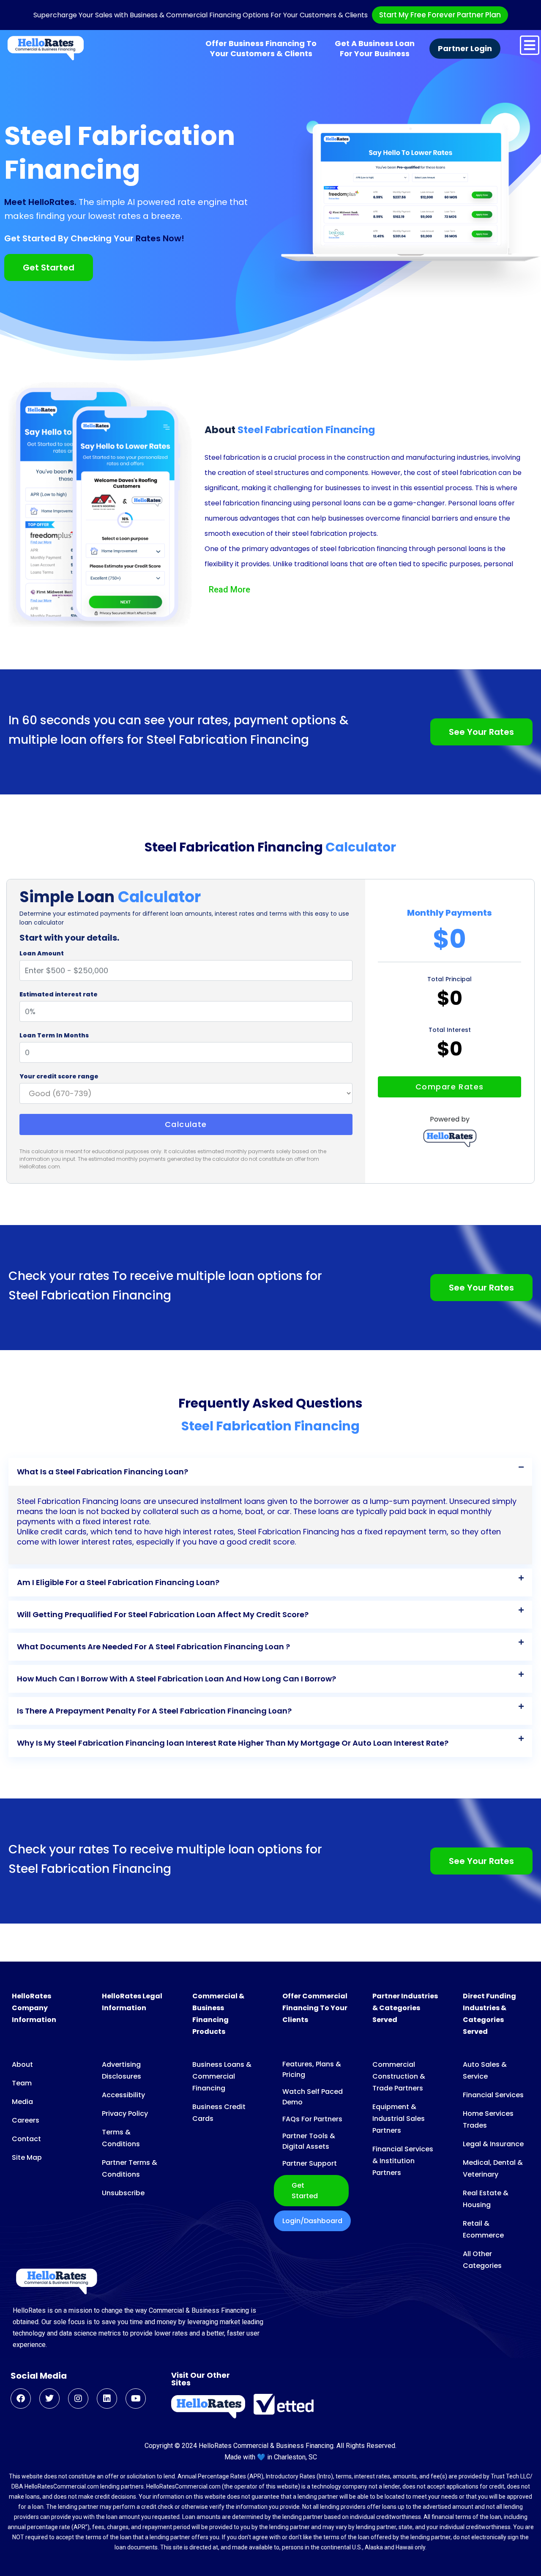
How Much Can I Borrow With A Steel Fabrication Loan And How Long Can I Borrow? (176, 1679)
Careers (26, 2120)
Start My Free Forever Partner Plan (440, 15)
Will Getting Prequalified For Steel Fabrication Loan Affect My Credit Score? (163, 1614)
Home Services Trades (488, 2119)
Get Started (305, 2191)
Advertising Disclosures (122, 2070)
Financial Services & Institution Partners (403, 2161)
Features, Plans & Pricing (312, 2069)
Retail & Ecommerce (483, 2229)
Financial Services (493, 2095)
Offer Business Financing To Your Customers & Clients (261, 49)
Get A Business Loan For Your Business (375, 49)
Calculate (186, 1124)
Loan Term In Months (54, 1035)
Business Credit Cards (219, 2113)
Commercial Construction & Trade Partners (399, 2076)
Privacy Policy (125, 2113)
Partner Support (310, 2163)
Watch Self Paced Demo (313, 2097)
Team (22, 2083)
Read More (230, 589)
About (22, 2064)
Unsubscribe (123, 2193)
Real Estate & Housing (486, 2199)
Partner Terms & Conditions (130, 2168)
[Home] (46, 48)
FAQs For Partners (312, 2119)
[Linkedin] (107, 2399)
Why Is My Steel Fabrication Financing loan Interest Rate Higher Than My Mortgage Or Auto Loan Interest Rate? (233, 1743)
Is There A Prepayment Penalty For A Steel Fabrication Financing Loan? (154, 1711)
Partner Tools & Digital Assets (309, 2141)
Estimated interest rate (59, 994)
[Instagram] (78, 2399)
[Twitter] (49, 2399)
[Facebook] (21, 2399)
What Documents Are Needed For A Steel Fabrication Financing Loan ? (153, 1647)
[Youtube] (136, 2399)
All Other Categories (482, 2260)
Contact (26, 2139)
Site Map (27, 2157)
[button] (270, 1472)
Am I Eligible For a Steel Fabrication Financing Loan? (118, 1582)
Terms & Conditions (121, 2138)
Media (22, 2102)
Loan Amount (42, 953)
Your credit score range (59, 1076)
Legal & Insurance (493, 2144)
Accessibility (123, 2095)
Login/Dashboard (312, 2221)
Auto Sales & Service (485, 2070)
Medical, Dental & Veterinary (493, 2168)
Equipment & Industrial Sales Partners (399, 2119)
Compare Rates (450, 1087)
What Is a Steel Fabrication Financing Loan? (102, 1472)
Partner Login (465, 49)
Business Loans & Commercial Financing (222, 2076)
